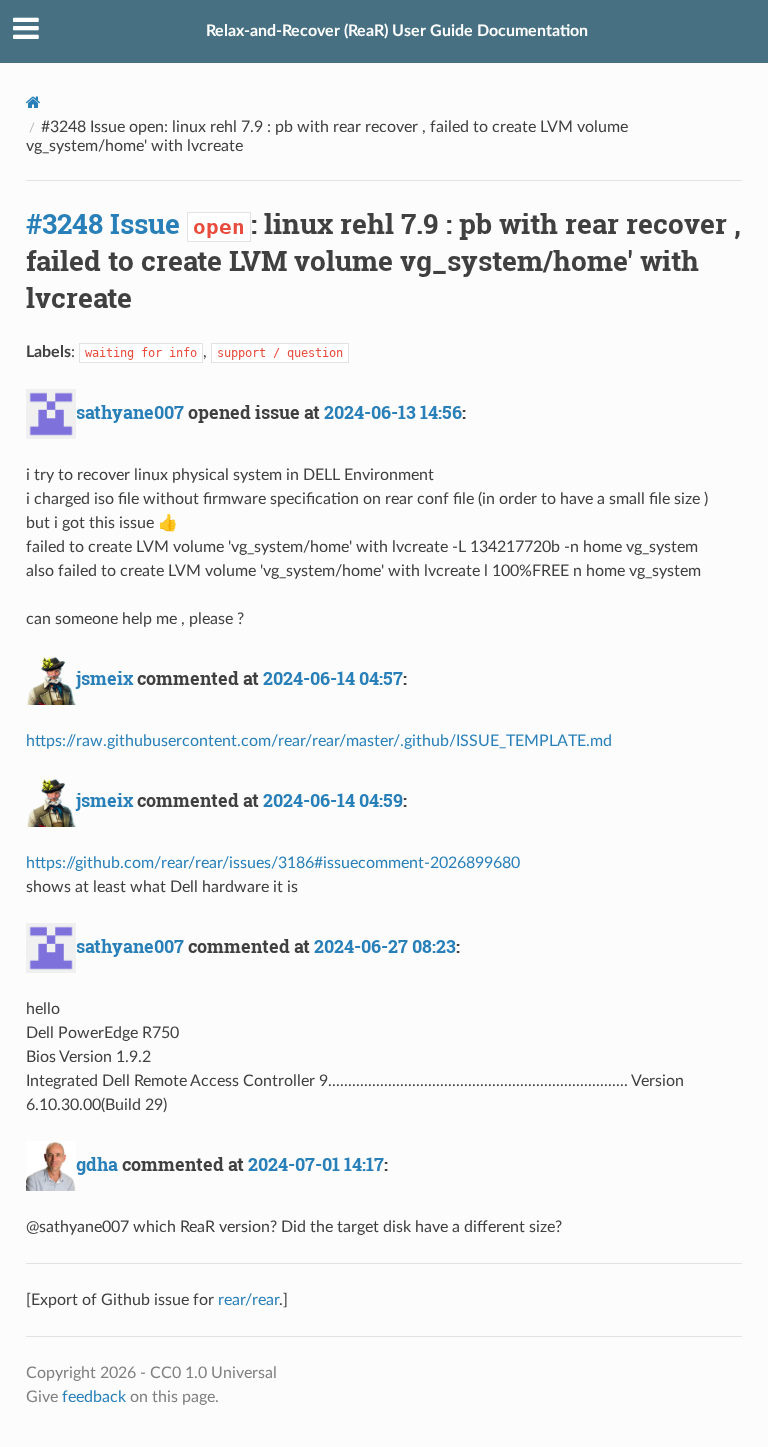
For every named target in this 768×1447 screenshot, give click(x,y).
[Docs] (33, 102)
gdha (97, 1164)
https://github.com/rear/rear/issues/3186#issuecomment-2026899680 (273, 863)
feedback (94, 1397)
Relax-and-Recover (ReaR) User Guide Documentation (397, 31)
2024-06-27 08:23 (385, 946)
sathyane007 (130, 412)
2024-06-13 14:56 (393, 412)
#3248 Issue (103, 223)
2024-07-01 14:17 (316, 1164)
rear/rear (248, 1300)
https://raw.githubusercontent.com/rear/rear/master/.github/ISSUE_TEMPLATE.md (319, 741)
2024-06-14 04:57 (333, 678)
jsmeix (104, 678)
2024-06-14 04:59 (333, 800)
